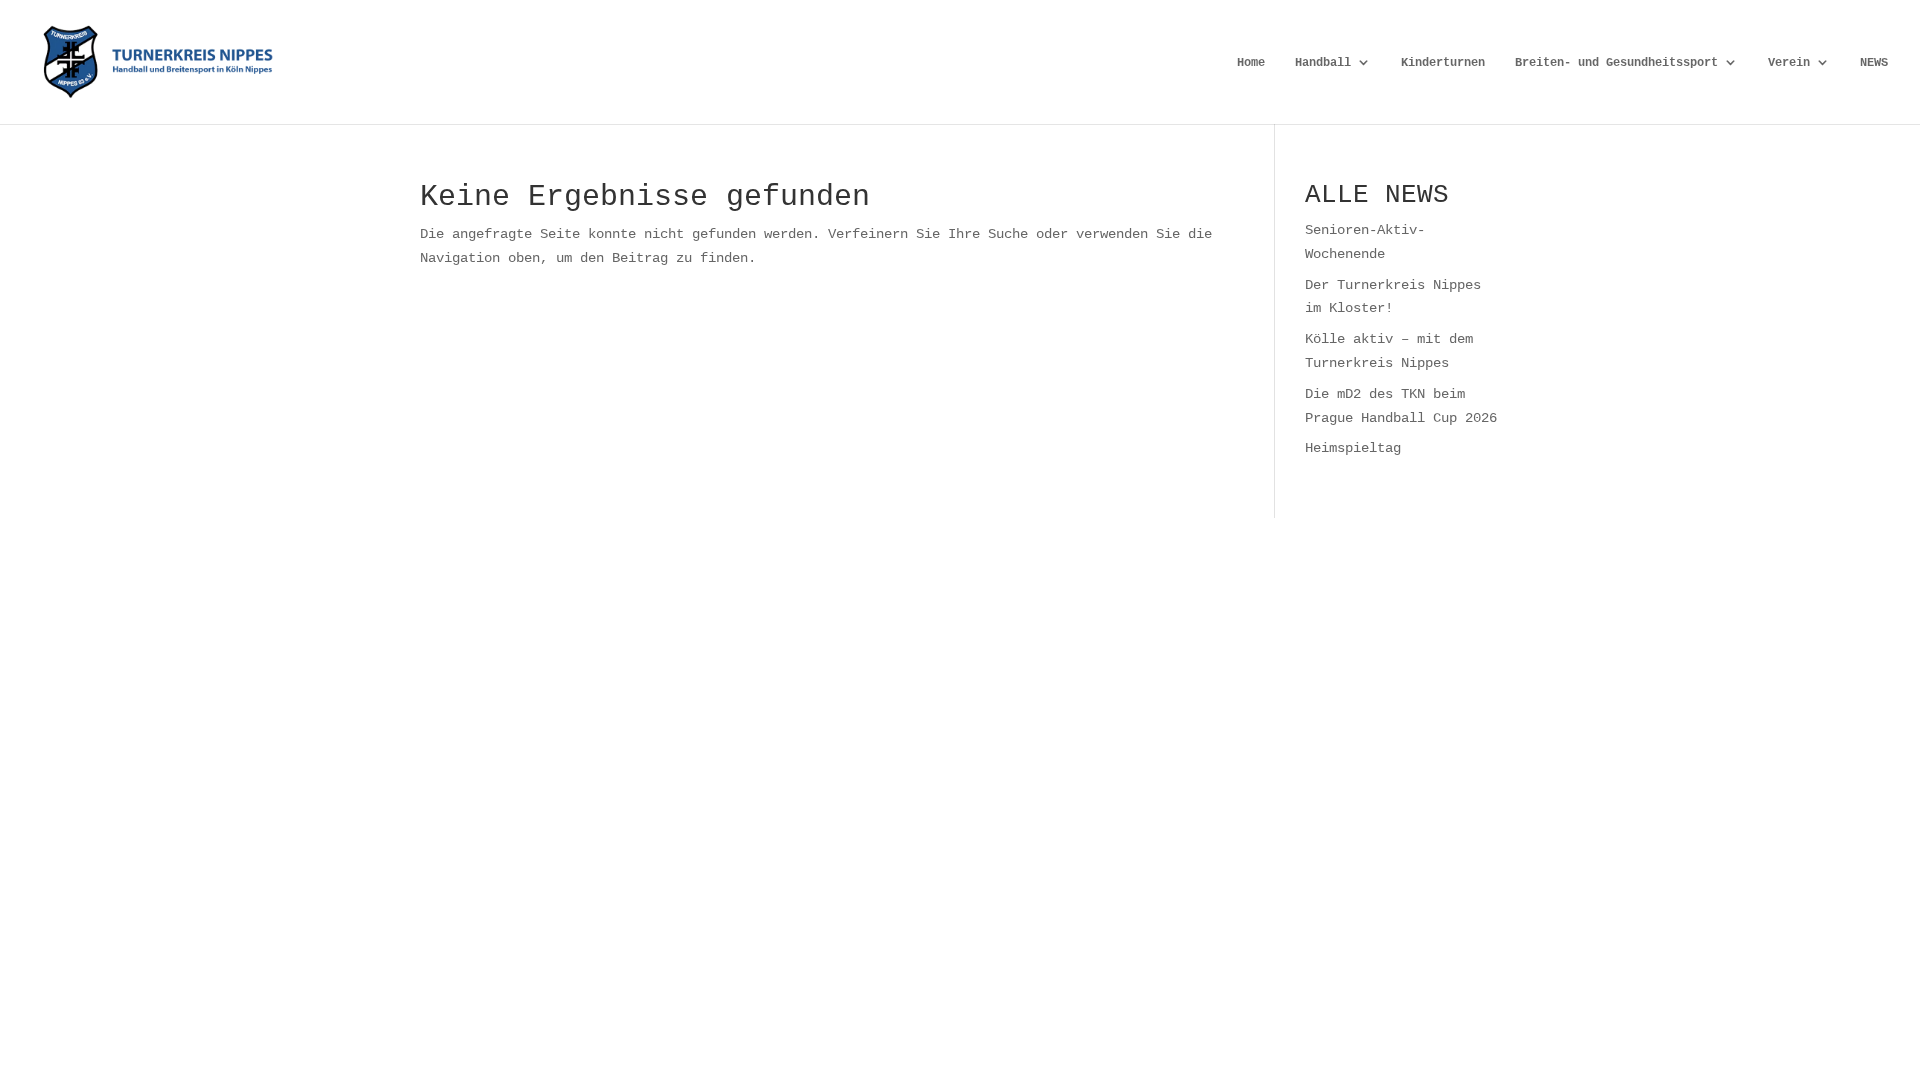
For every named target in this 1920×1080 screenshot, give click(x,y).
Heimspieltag (1353, 447)
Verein (1789, 62)
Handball (1323, 62)
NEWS (1874, 62)
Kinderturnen (1443, 62)
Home (1251, 62)
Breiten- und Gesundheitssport (1616, 62)
